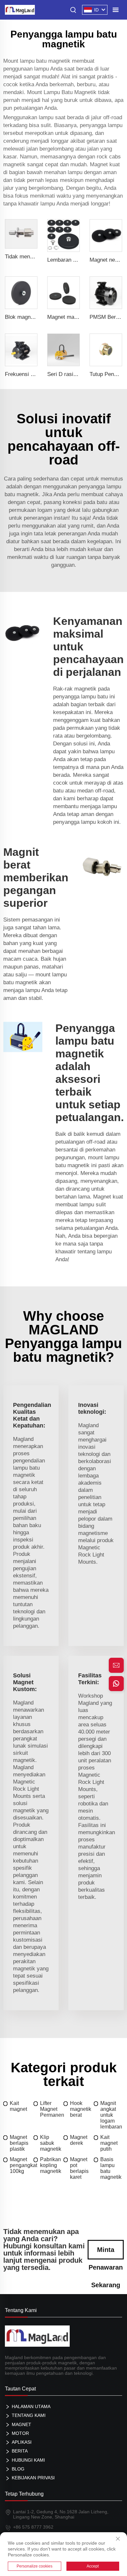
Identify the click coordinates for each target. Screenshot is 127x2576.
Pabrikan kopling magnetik (51, 2165)
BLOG (18, 2469)
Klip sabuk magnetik (51, 2143)
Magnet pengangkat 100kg (22, 2165)
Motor (20, 2433)
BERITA (20, 2451)
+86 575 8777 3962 (33, 2527)
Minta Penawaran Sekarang (106, 2253)
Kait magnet (18, 2106)
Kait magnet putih (109, 2143)
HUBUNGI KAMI (28, 2460)
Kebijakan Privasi (33, 2478)
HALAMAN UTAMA (31, 2406)
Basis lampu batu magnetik (111, 2168)
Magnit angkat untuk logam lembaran (111, 2115)
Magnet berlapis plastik (19, 2143)
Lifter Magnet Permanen (52, 2109)
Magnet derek (79, 2140)
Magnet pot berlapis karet (79, 2168)
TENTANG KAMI (29, 2415)
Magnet (21, 2424)
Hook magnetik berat (81, 2109)
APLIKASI (22, 2442)
